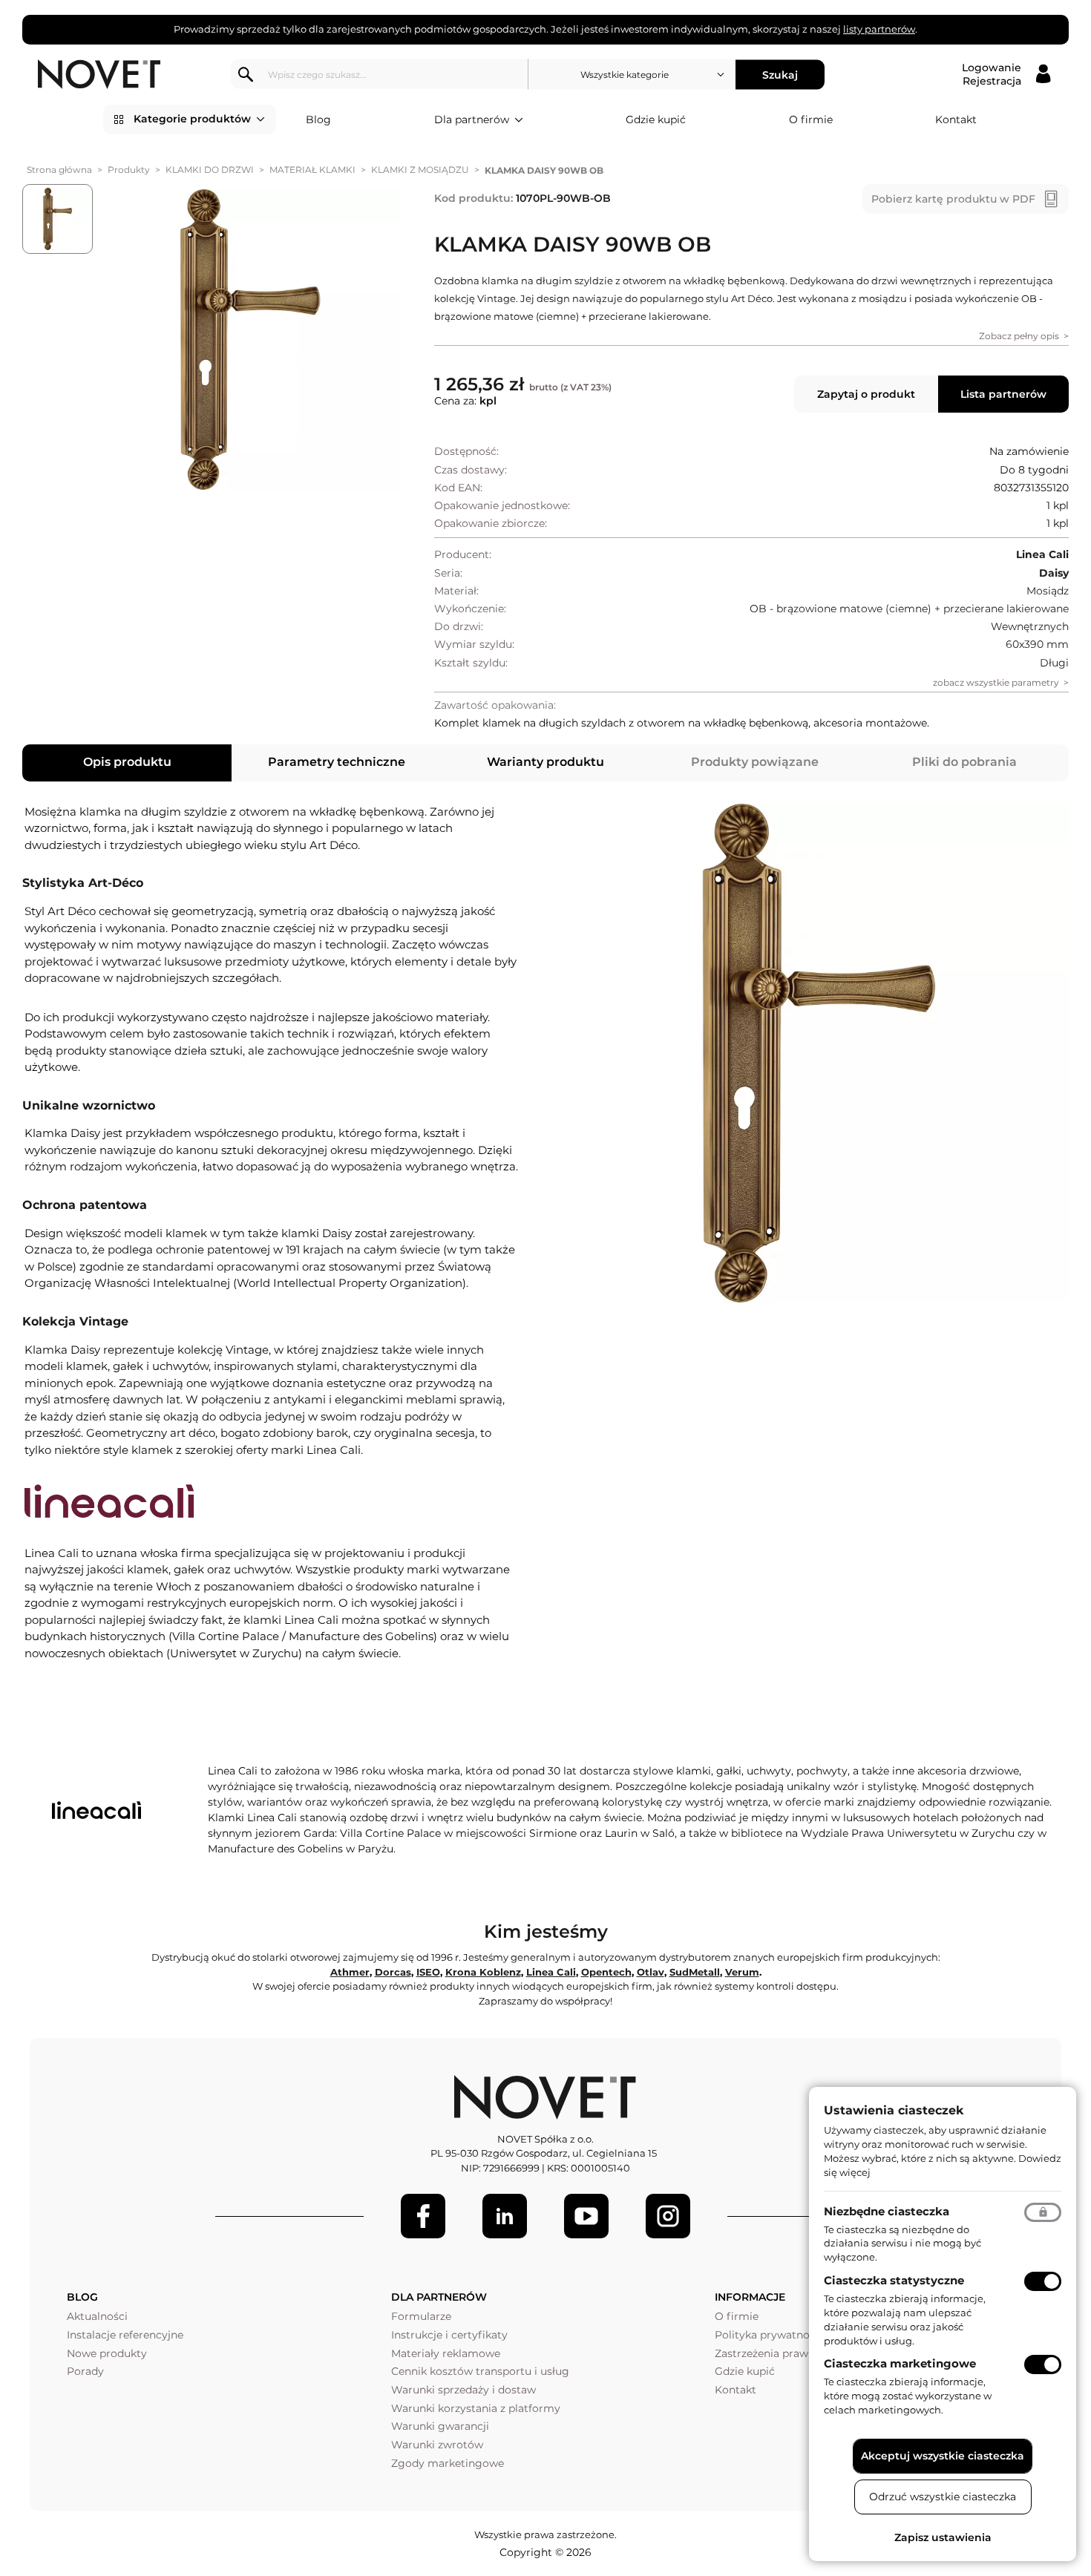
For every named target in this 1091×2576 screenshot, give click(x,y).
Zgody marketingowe (448, 2463)
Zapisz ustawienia (943, 2537)
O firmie (811, 119)
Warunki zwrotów (437, 2445)
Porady (85, 2371)
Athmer (350, 1972)
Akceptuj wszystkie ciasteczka (943, 2456)
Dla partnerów (472, 119)
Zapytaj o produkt (866, 394)
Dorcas (393, 1972)
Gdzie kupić (656, 119)
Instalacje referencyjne (125, 2335)
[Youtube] (586, 2216)
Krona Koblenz (483, 1972)
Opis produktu (127, 762)
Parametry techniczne (337, 762)
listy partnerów (879, 29)
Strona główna (59, 170)
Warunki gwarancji (440, 2426)
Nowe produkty (107, 2353)
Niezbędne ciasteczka (887, 2211)
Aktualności (97, 2316)
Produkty (129, 170)
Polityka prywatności (769, 2335)
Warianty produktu (545, 762)
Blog (318, 119)
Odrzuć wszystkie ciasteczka (943, 2497)
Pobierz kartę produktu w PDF (953, 199)
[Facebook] (423, 2216)
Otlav (651, 1972)
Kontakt (956, 119)
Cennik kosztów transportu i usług (480, 2371)
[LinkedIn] (505, 2216)
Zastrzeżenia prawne (768, 2353)
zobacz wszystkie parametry (996, 682)
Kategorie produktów (192, 119)
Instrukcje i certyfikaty (449, 2335)
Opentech (606, 1972)
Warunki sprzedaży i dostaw (463, 2390)
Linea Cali (551, 1972)
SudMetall (695, 1972)
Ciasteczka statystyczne (894, 2280)
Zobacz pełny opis (1019, 336)
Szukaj (780, 74)
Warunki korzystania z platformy (476, 2408)
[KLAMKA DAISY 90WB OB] (250, 340)
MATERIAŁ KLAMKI (312, 170)
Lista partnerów (1003, 394)
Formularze (421, 2316)
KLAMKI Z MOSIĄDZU (420, 170)
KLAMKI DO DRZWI (210, 170)
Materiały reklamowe (446, 2353)
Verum (742, 1972)
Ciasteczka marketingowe (900, 2363)
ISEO (428, 1972)
